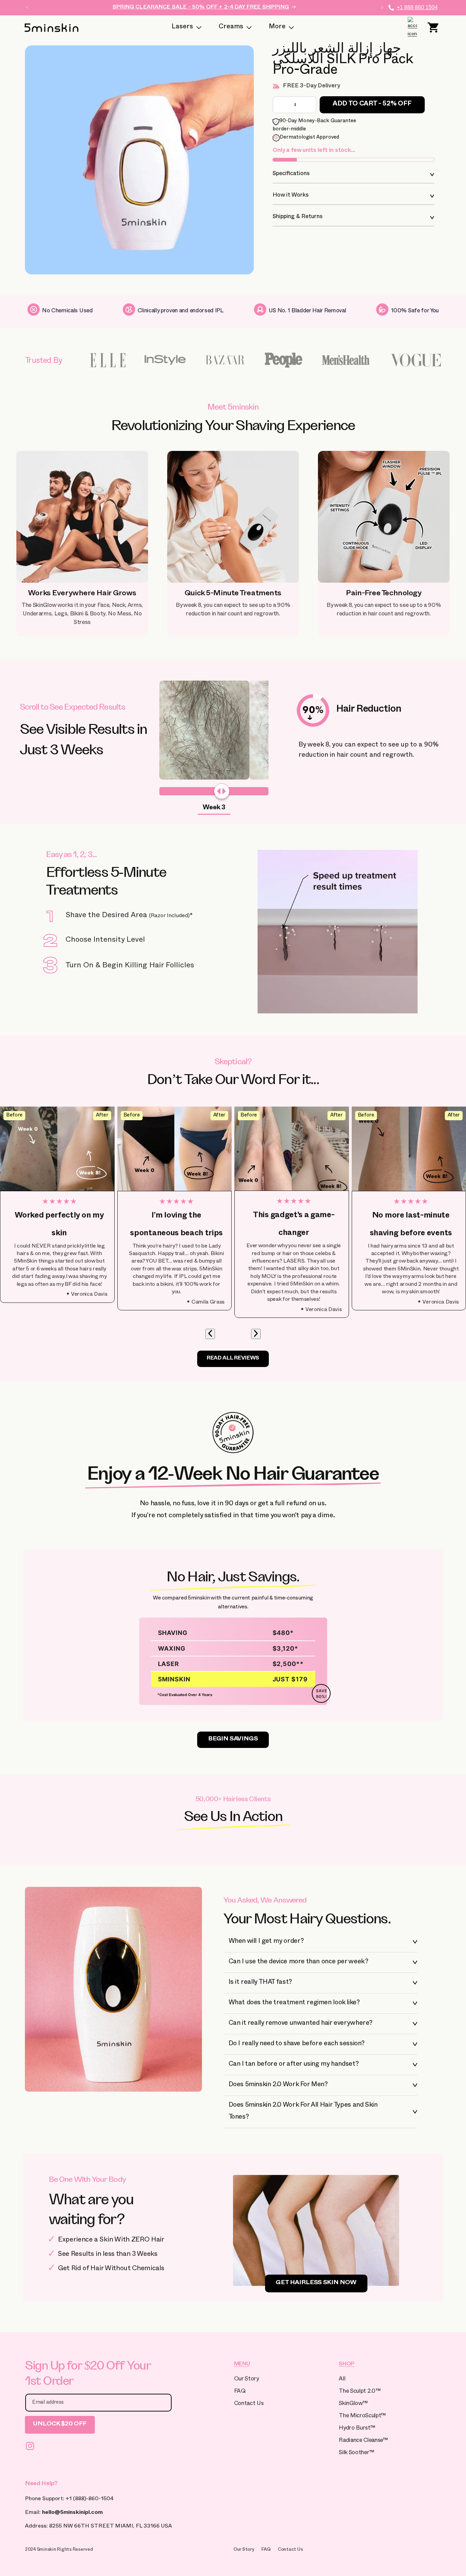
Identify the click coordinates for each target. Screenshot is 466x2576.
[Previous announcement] (27, 8)
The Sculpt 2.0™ (360, 2392)
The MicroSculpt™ (362, 2416)
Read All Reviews (233, 1359)
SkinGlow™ (353, 2404)
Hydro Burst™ (357, 2429)
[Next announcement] (382, 8)
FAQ (240, 2392)
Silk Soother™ (356, 2453)
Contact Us (249, 2404)
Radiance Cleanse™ (363, 2441)
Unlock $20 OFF (60, 2425)
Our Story (246, 2380)
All (342, 2380)
